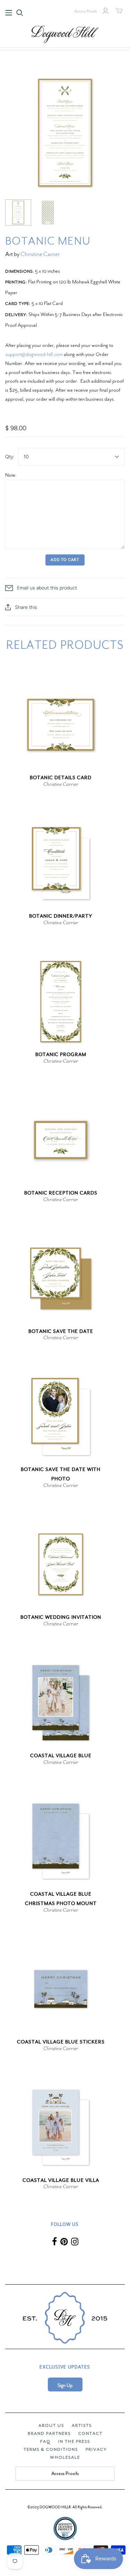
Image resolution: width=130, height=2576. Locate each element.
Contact (90, 2433)
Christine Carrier (40, 254)
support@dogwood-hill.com (34, 354)
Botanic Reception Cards (61, 1193)
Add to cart (65, 560)
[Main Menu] (9, 13)
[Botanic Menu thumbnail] (18, 212)
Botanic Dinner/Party (61, 916)
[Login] (106, 11)
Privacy (96, 2449)
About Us (51, 2425)
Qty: (10, 457)
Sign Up (65, 2385)
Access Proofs (86, 11)
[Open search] (20, 13)
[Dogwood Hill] (65, 33)
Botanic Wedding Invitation (61, 1617)
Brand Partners (49, 2433)
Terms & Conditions (51, 2449)
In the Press (74, 2441)
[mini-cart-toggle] (119, 11)
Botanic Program (61, 1055)
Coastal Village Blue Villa (61, 2180)
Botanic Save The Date (61, 1331)
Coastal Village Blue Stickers (61, 2042)
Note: (11, 475)
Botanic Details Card (61, 778)
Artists (82, 2425)
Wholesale (65, 2457)
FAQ (45, 2441)
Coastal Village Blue (61, 1756)
